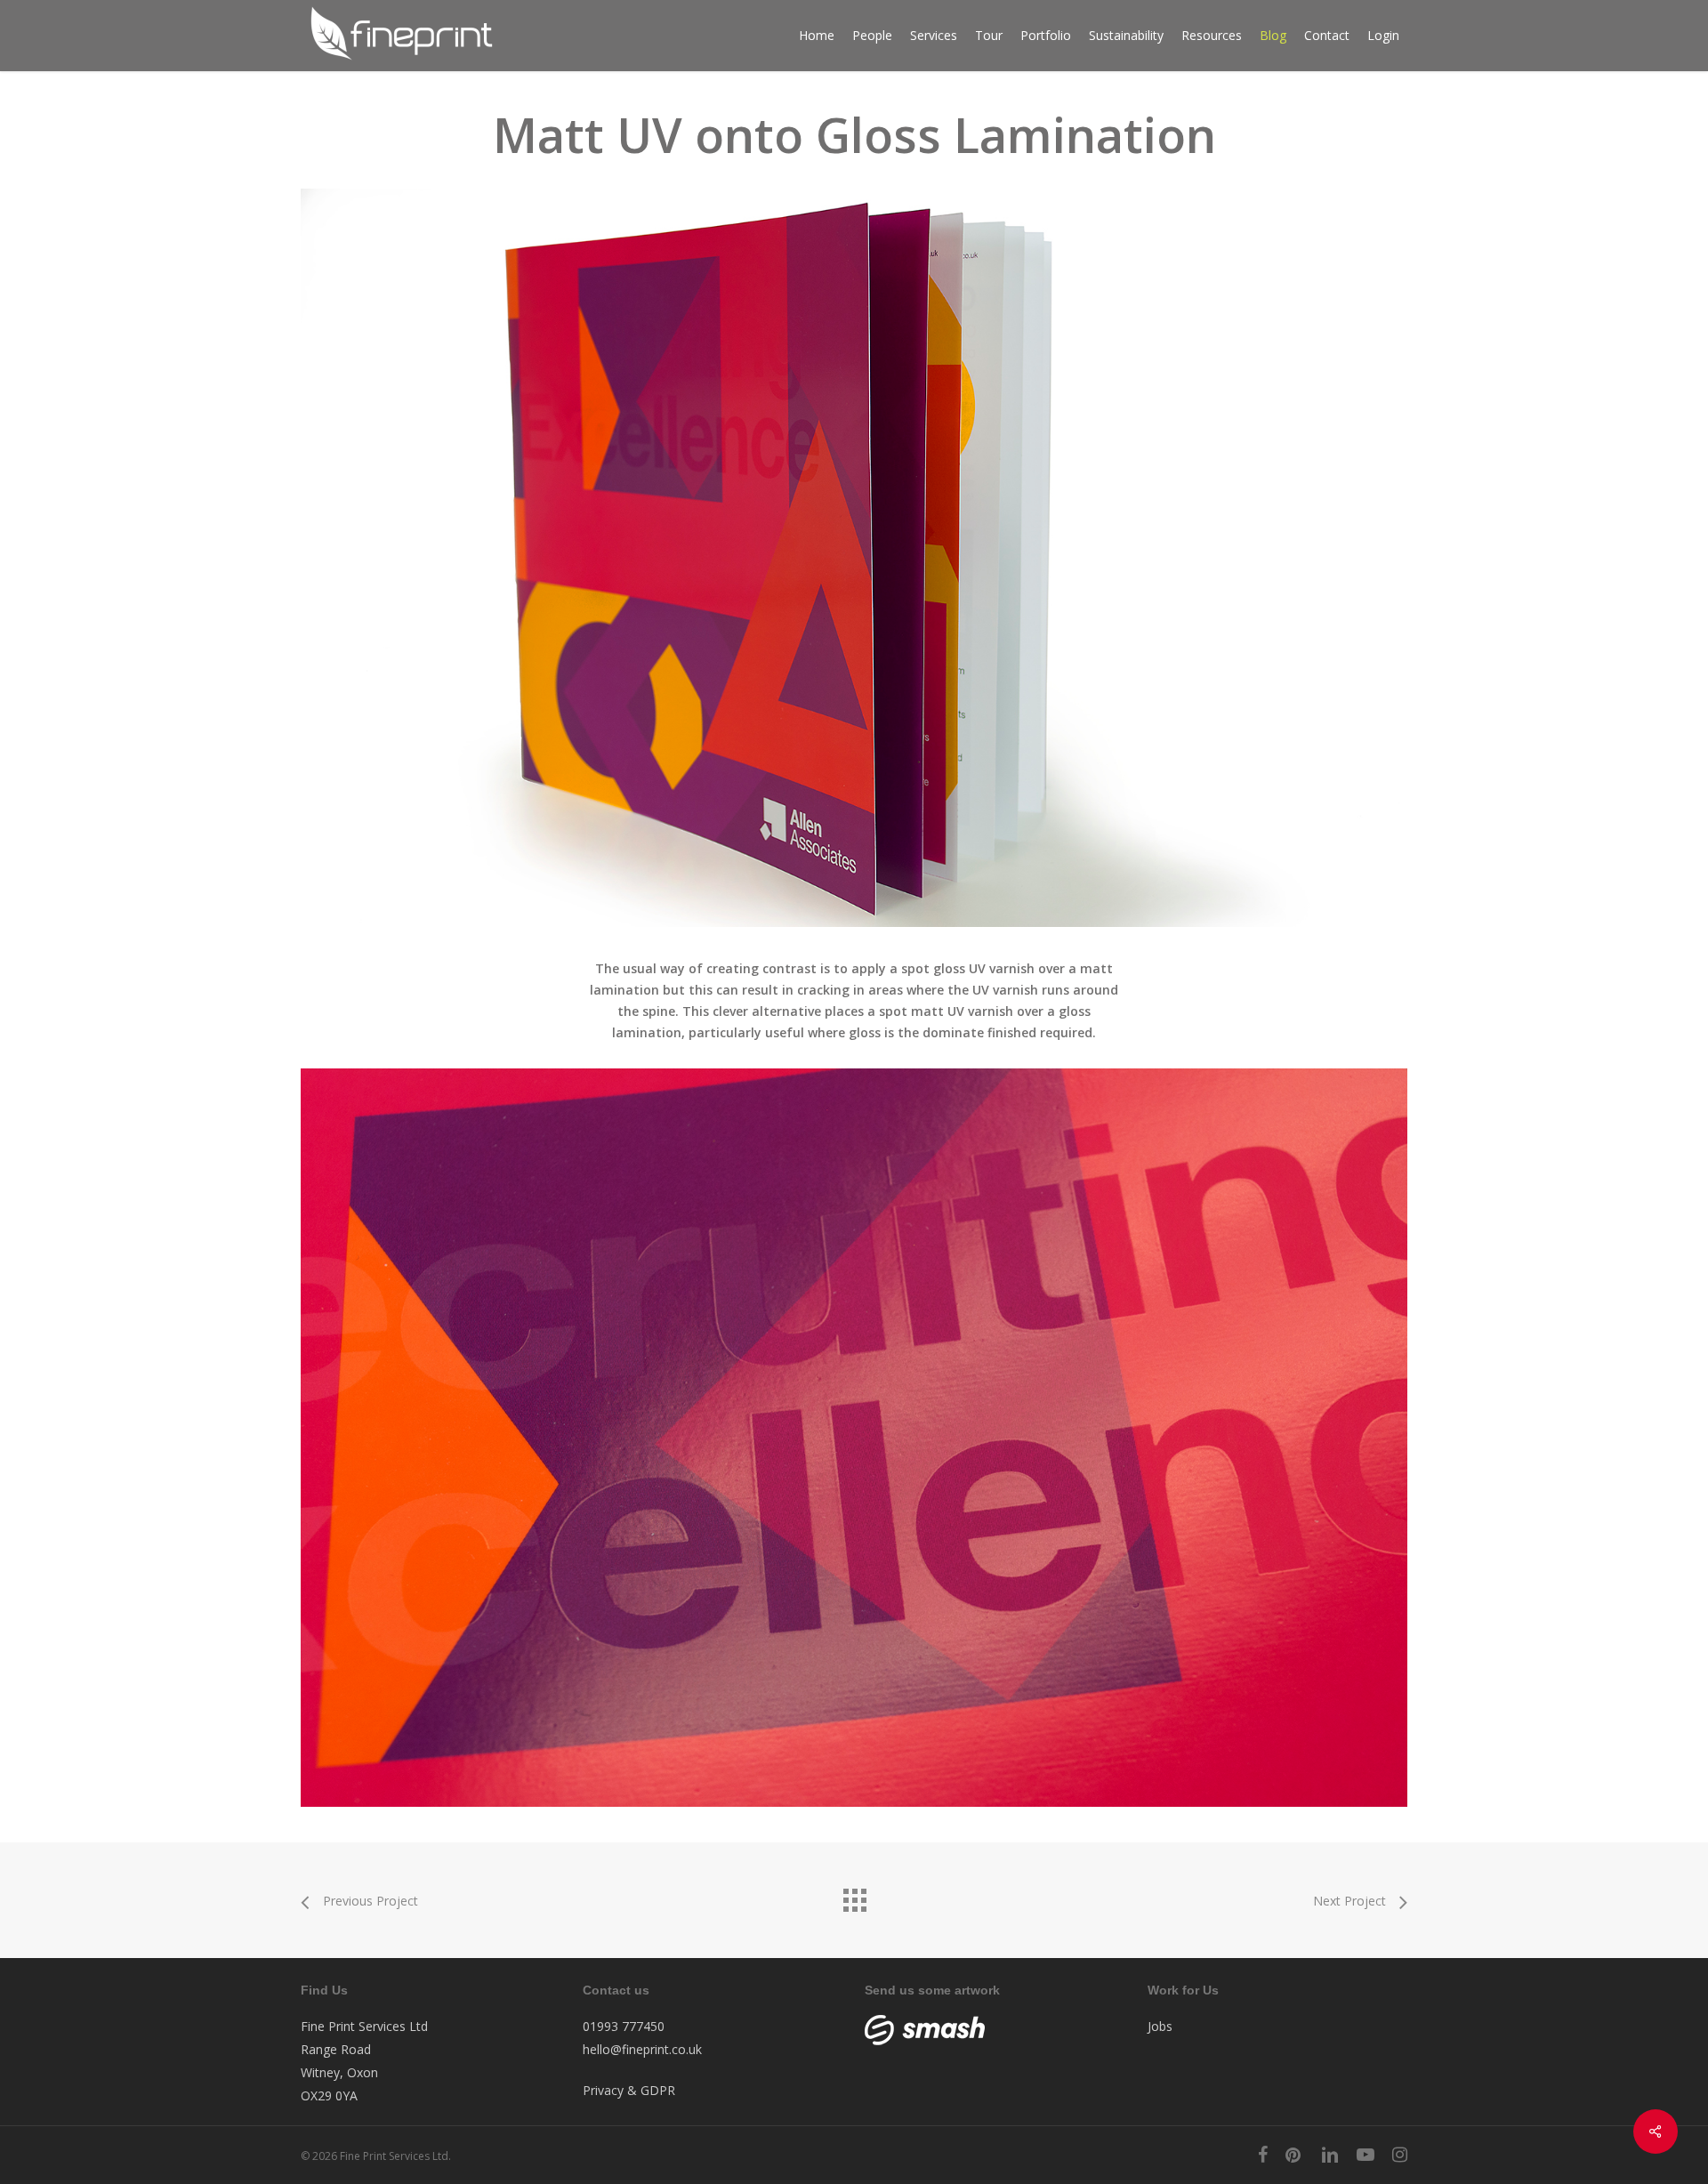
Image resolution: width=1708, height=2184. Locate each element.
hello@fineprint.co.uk (642, 2049)
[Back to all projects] (854, 1896)
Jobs (1160, 2026)
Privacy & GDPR (629, 2090)
